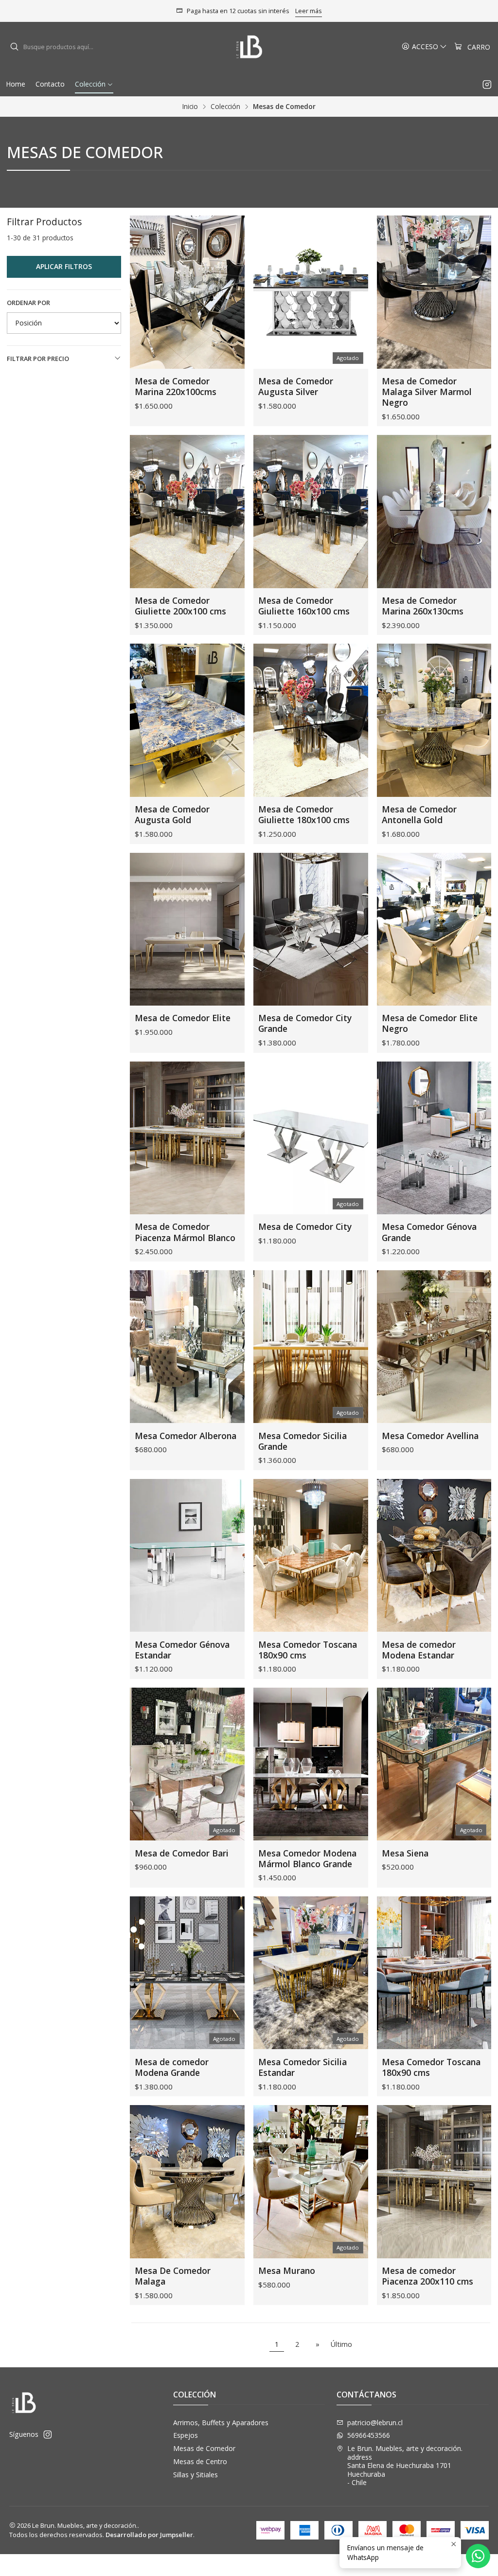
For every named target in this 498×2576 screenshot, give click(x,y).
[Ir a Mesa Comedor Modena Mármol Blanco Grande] (311, 1764)
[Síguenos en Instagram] (487, 84)
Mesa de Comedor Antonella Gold (419, 814)
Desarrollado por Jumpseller (149, 2535)
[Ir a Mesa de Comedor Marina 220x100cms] (187, 292)
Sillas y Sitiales (196, 2475)
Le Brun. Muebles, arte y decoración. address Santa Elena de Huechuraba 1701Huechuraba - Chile (405, 2465)
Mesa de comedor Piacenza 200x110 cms (427, 2276)
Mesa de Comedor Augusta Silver (296, 386)
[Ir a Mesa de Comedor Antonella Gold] (434, 720)
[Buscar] (14, 47)
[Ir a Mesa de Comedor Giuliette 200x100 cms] (187, 511)
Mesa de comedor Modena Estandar (419, 1650)
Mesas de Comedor (204, 2448)
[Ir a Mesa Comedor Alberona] (187, 1347)
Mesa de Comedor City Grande (305, 1023)
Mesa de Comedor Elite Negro (430, 1023)
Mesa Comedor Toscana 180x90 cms (308, 1650)
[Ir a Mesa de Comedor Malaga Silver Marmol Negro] (434, 292)
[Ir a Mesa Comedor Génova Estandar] (187, 1555)
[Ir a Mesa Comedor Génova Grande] (434, 1138)
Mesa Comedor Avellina (430, 1436)
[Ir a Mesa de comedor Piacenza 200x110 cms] (434, 2181)
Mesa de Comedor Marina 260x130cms (423, 606)
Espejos (186, 2435)
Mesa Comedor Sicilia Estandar (302, 2067)
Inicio (190, 107)
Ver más (307, 11)
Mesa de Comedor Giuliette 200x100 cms (180, 606)
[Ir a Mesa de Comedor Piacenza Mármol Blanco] (187, 1138)
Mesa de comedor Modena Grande (172, 2067)
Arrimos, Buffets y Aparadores (221, 2423)
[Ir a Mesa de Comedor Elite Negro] (434, 929)
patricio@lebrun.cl (375, 2423)
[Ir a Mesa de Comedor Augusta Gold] (187, 720)
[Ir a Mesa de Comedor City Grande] (311, 929)
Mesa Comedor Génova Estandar (182, 1650)
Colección (225, 107)
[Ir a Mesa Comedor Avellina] (434, 1347)
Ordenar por (28, 303)
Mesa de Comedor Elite (183, 1018)
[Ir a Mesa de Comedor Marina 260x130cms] (434, 511)
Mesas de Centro (200, 2461)
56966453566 (369, 2435)
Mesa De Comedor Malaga (173, 2276)
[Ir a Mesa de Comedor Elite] (187, 929)
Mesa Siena (405, 1853)
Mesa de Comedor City (305, 1226)
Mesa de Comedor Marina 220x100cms (176, 386)
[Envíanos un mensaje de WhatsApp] (478, 2556)
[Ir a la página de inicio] (249, 47)
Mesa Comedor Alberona (186, 1436)
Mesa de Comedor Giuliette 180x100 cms (304, 814)
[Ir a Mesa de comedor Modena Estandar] (434, 1555)
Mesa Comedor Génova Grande (429, 1232)
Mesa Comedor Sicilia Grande (302, 1441)
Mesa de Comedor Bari (182, 1853)
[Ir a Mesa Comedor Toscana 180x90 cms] (311, 1555)
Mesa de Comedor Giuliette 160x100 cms (304, 606)
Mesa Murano (287, 2270)
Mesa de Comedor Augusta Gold (172, 814)
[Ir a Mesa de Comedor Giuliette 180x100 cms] (311, 720)
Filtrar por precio (38, 359)
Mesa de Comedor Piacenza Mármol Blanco (185, 1232)
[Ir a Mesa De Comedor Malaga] (187, 2181)
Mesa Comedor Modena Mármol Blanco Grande (307, 1858)
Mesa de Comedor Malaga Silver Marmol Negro (427, 392)
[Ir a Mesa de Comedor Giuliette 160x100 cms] (311, 511)
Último (341, 2344)
